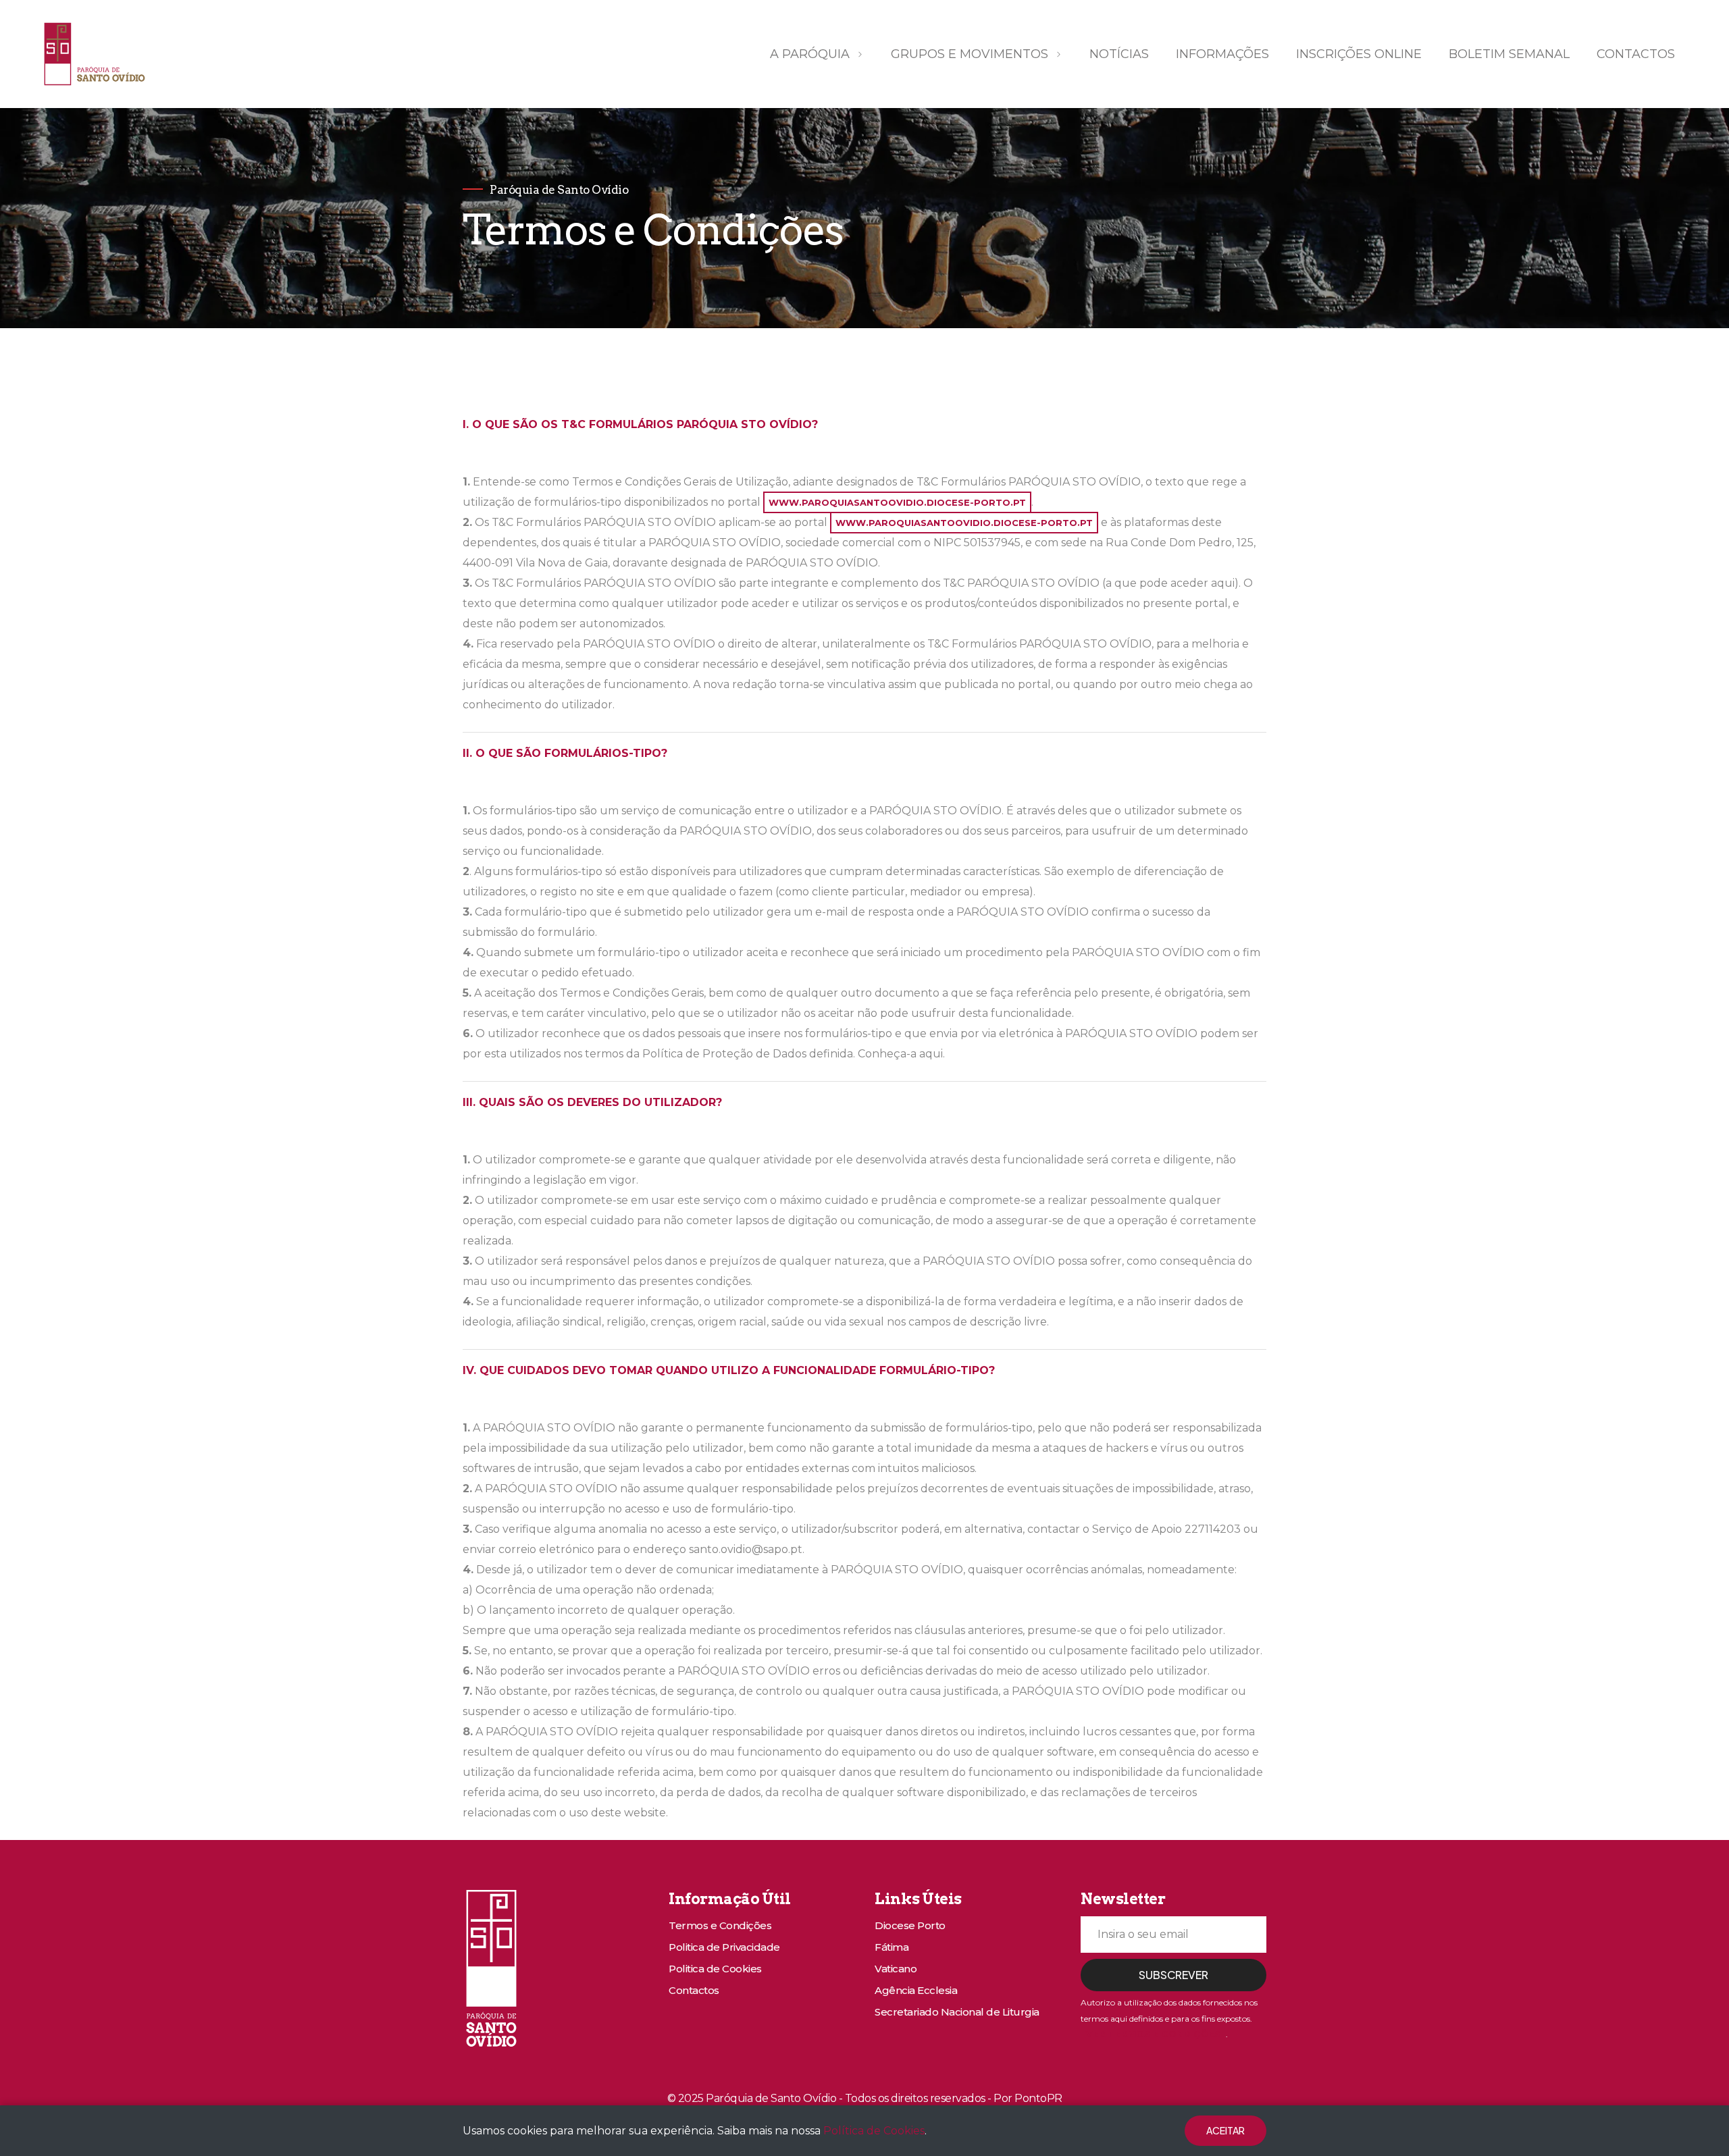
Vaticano (896, 1969)
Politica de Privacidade (724, 1947)
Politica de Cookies (715, 1969)
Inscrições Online (1359, 54)
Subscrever (1173, 1975)
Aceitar (1225, 2130)
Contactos (1636, 54)
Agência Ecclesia (916, 1990)
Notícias (1119, 54)
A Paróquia (810, 54)
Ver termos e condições (1153, 2034)
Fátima (892, 1947)
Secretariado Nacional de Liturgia (957, 2012)
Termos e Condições (720, 1925)
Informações (1222, 54)
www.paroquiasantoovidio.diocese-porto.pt (897, 502)
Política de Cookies (874, 2131)
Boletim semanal (1509, 54)
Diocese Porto (910, 1925)
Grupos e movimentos (970, 54)
